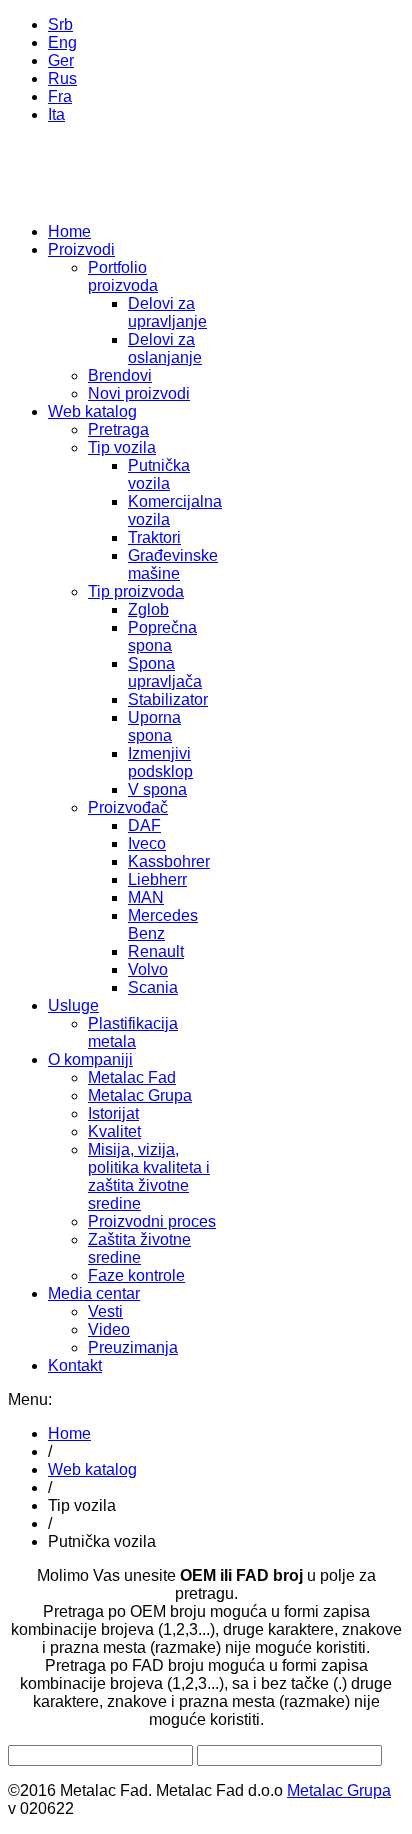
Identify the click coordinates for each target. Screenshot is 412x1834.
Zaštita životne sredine (139, 1248)
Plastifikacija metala (133, 1032)
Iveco (147, 843)
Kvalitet (114, 1131)
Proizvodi (81, 249)
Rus (62, 78)
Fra (60, 96)
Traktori (154, 537)
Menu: (30, 1399)
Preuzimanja (133, 1347)
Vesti (105, 1311)
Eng (62, 42)
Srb (60, 24)
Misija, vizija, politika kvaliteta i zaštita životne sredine (149, 1176)
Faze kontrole (136, 1275)
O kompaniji (90, 1059)
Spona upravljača (165, 672)
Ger (61, 60)
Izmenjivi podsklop (160, 762)
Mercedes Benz (163, 924)
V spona (157, 789)
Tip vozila (122, 447)
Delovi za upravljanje (167, 312)
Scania (153, 987)
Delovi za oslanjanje (165, 348)
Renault (156, 951)
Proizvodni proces (152, 1221)
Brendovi (120, 375)
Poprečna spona (162, 636)
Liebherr (157, 879)
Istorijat (113, 1113)
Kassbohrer (169, 861)
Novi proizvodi (139, 393)
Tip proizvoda (136, 591)
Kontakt (75, 1365)
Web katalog (92, 411)
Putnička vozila (159, 474)
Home (69, 231)
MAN (146, 897)
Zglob (148, 609)
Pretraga (118, 429)
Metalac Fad (132, 1077)
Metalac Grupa (140, 1095)
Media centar (94, 1293)
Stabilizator (168, 699)
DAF (144, 825)
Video (109, 1329)
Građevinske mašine (173, 564)
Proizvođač (128, 807)
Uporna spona (154, 726)
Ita (56, 114)
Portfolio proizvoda (123, 276)
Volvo (148, 969)
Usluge (73, 1005)
